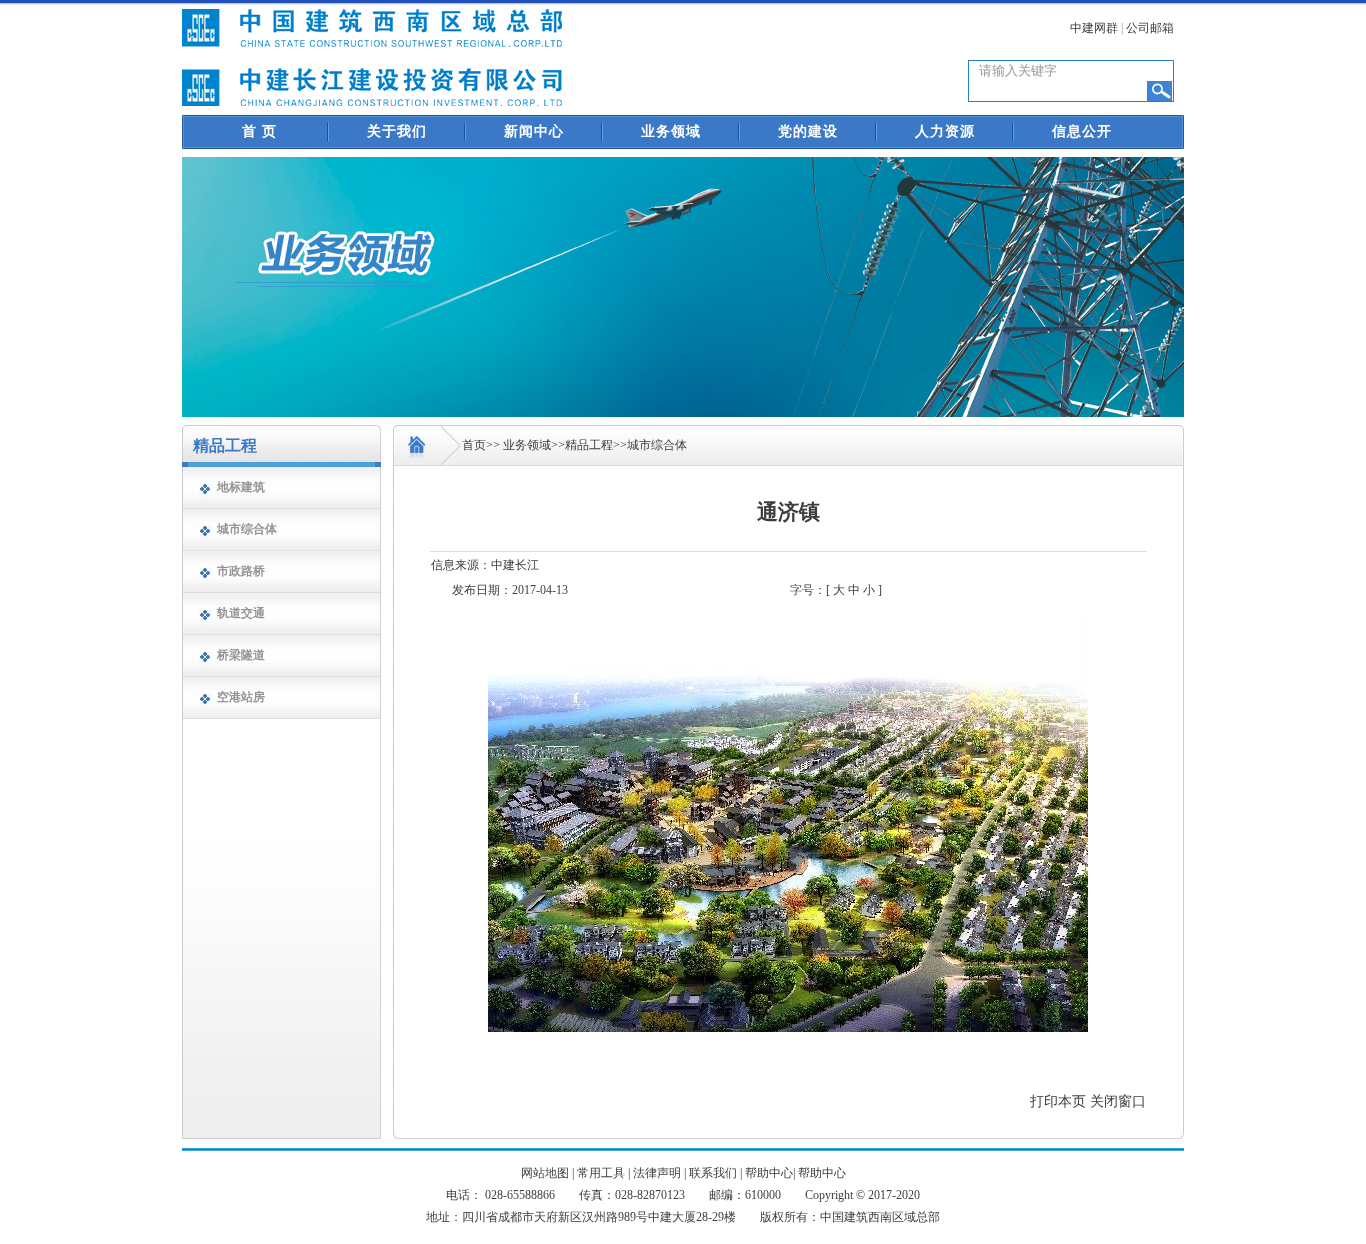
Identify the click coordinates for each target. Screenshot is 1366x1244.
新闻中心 (534, 131)
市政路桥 (241, 571)
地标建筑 (241, 487)
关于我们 (397, 131)
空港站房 (241, 697)
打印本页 (1058, 1101)
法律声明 (657, 1173)
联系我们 (713, 1173)
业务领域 (671, 131)
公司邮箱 (1150, 28)
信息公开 (1082, 131)
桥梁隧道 (241, 655)
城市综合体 (247, 529)
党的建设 (808, 131)
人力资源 (945, 131)
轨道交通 (241, 613)
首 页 (259, 131)
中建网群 (1094, 28)
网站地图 (545, 1173)
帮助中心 (769, 1173)
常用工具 (601, 1173)
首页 (474, 445)
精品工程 (589, 445)
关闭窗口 (1118, 1101)
